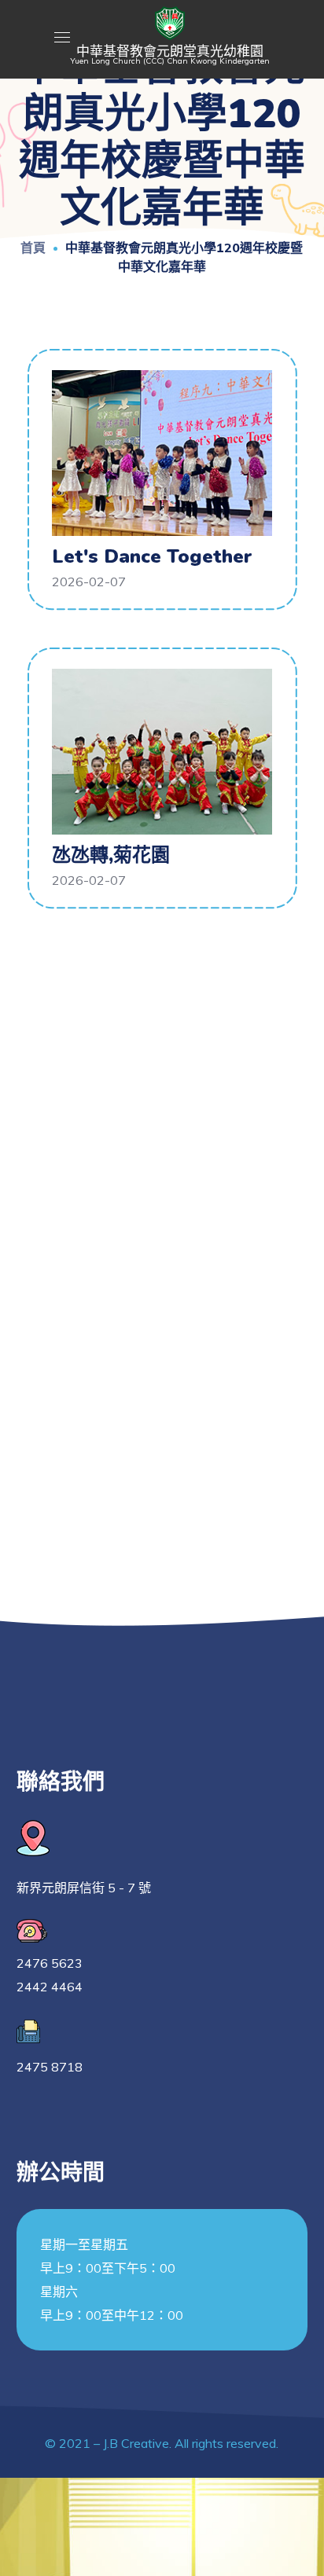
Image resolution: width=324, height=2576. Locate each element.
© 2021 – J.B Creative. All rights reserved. (162, 2443)
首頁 (33, 248)
